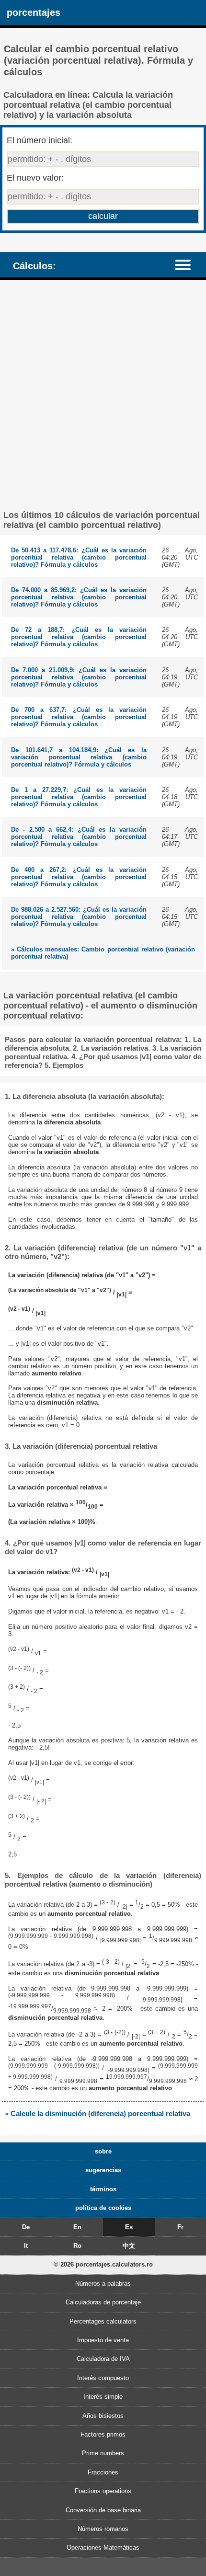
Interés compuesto (103, 2378)
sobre (103, 2151)
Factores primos (103, 2434)
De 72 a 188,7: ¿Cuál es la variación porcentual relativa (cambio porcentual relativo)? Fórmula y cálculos (79, 637)
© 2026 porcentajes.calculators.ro (103, 2264)
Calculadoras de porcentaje (103, 2302)
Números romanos (103, 2529)
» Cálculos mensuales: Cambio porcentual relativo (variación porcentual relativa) (103, 953)
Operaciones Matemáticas (103, 2547)
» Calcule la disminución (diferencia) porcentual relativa (97, 2113)
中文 (129, 2246)
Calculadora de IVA (103, 2359)
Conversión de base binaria (103, 2510)
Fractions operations (103, 2491)
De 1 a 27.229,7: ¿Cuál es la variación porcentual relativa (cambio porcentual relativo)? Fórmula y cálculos (79, 797)
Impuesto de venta (103, 2340)
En (77, 2227)
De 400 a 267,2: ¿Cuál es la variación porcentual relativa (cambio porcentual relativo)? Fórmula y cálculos (79, 877)
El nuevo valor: (35, 178)
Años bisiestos (103, 2416)
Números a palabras (103, 2284)
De (26, 2227)
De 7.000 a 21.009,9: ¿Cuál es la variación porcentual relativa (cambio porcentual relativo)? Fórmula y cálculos (79, 677)
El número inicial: (40, 140)
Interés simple (103, 2397)
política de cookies (103, 2208)
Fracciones (103, 2472)
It (26, 2246)
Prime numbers (103, 2453)
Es (129, 2227)
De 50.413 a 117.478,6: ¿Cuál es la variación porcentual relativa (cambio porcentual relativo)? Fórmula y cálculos (79, 557)
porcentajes (34, 12)
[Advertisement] (103, 395)
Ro (77, 2246)
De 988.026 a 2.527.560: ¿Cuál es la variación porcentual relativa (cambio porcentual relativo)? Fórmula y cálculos (79, 917)
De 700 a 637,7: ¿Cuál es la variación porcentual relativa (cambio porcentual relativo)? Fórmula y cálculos (79, 717)
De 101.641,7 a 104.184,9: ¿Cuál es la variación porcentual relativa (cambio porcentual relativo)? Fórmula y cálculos (79, 757)
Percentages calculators (103, 2321)
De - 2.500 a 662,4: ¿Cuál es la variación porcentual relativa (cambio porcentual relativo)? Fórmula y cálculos (79, 837)
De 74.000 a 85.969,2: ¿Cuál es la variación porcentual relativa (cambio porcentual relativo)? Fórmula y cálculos (79, 597)
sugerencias (103, 2170)
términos (103, 2189)
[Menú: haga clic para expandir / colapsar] (187, 264)
